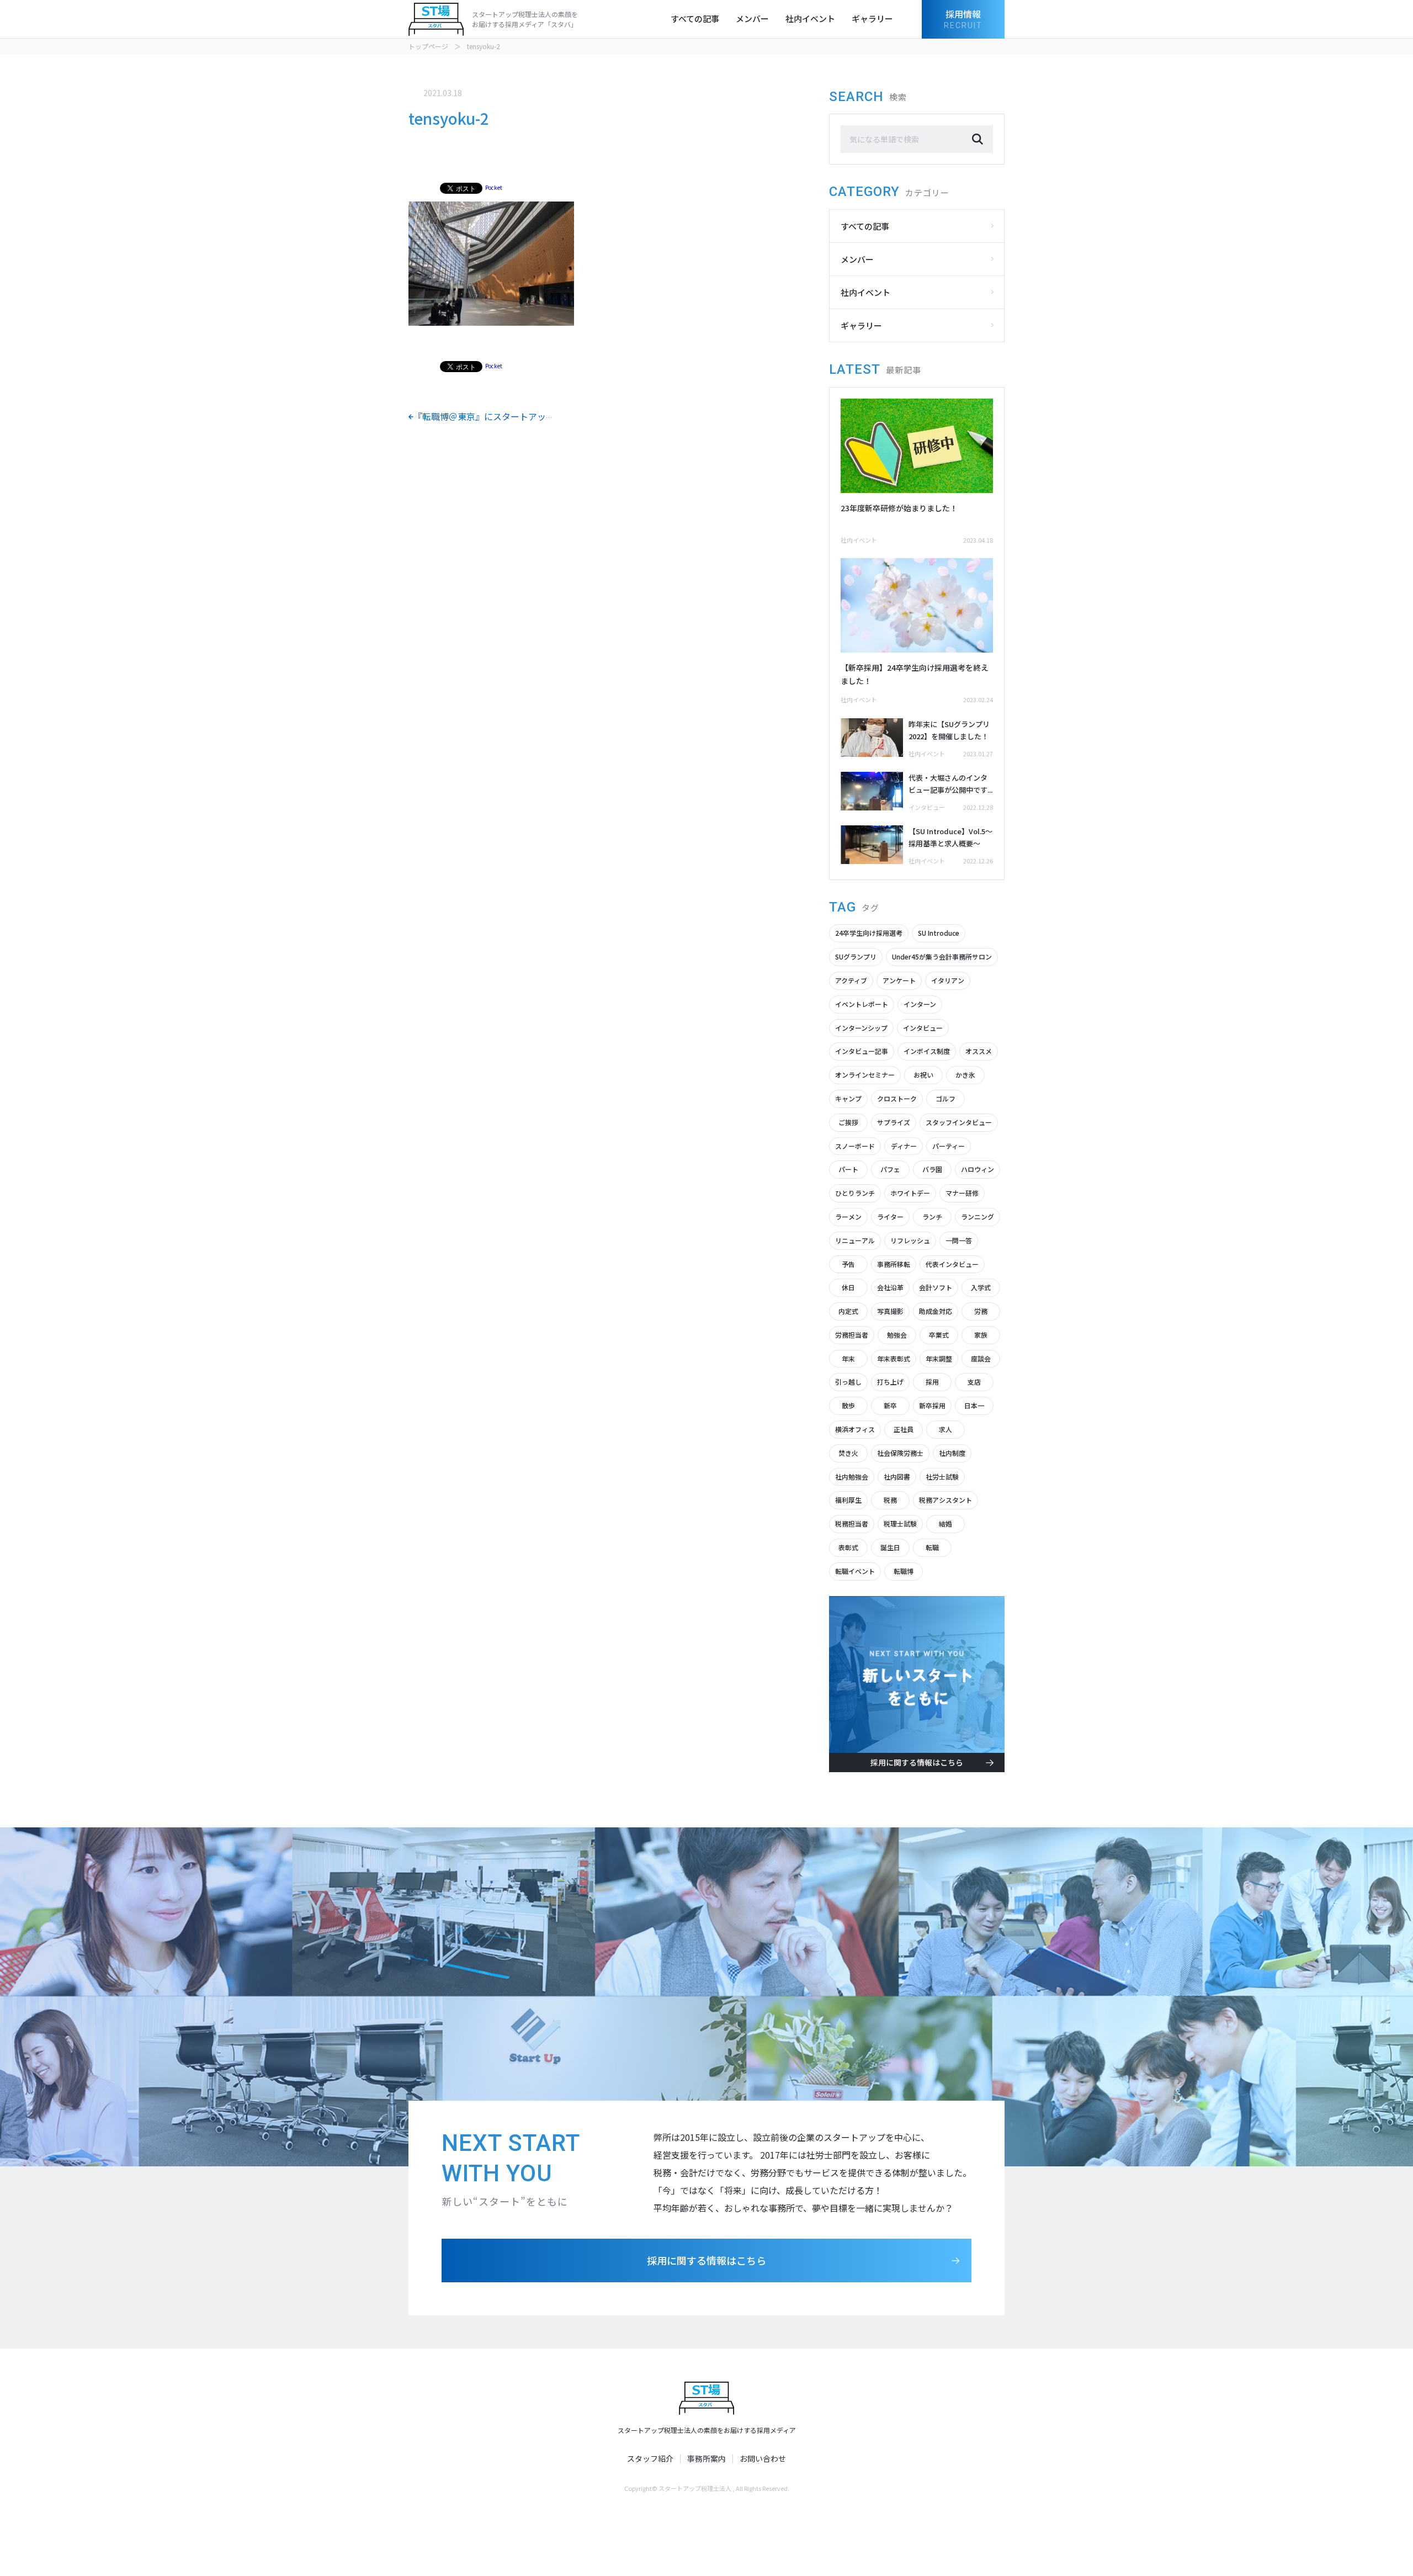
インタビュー (923, 1028)
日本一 (974, 1405)
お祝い (923, 1075)
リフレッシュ (910, 1240)
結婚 (945, 1523)
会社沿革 (890, 1287)
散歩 (848, 1405)
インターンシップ (861, 1028)
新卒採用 (932, 1405)
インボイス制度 (927, 1051)
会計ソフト (936, 1287)
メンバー (752, 18)
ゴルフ (945, 1098)
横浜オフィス (855, 1429)
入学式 (981, 1287)
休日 (848, 1287)
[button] (978, 139)
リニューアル (855, 1240)
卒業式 (939, 1335)
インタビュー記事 (862, 1051)
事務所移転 (894, 1264)
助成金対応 (936, 1311)
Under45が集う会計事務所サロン (942, 956)
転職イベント (855, 1571)
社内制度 (952, 1453)
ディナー (904, 1146)
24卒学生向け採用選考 (869, 933)
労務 (981, 1311)
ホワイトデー (910, 1193)
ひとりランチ (855, 1193)
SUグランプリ (856, 956)
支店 (974, 1382)
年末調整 (939, 1358)
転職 (932, 1547)
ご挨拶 (848, 1122)
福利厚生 (848, 1500)
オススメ (979, 1051)
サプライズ (894, 1122)
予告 (848, 1264)
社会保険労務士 (900, 1453)
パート (848, 1169)
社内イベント (810, 18)
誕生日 (890, 1547)
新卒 (890, 1405)
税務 (890, 1500)
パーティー (949, 1146)
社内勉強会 (852, 1477)
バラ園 (932, 1169)
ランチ (932, 1217)
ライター (890, 1217)
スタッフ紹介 (650, 2459)
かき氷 (965, 1075)
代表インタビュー (952, 1264)
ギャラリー (872, 18)
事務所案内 (706, 2459)
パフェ (890, 1169)
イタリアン (948, 980)
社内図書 (897, 1477)
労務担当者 (852, 1335)
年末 (848, 1358)
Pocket (494, 187)
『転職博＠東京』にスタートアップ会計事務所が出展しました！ (541, 416)
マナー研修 (962, 1193)
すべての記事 (695, 18)
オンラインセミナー (865, 1075)
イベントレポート (862, 1004)
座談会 (981, 1358)
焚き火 (848, 1453)
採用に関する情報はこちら (706, 2260)
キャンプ (848, 1098)
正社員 (904, 1429)
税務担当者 (852, 1523)
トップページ (428, 46)
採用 (932, 1382)
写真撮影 (890, 1311)
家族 (981, 1335)
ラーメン (848, 1217)
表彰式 (848, 1547)
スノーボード (855, 1146)
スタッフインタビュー (959, 1122)
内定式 (848, 1311)
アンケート (899, 980)
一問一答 (959, 1240)
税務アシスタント (945, 1500)
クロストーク (897, 1098)
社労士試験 (942, 1477)
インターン (920, 1004)
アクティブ (851, 980)
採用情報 (963, 18)
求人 (945, 1429)
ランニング (978, 1217)
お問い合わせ (763, 2459)
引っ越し (848, 1382)
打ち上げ (890, 1382)
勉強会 (897, 1335)
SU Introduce (939, 933)
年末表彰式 (894, 1358)
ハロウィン (978, 1169)
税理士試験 (900, 1523)
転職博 (904, 1571)
